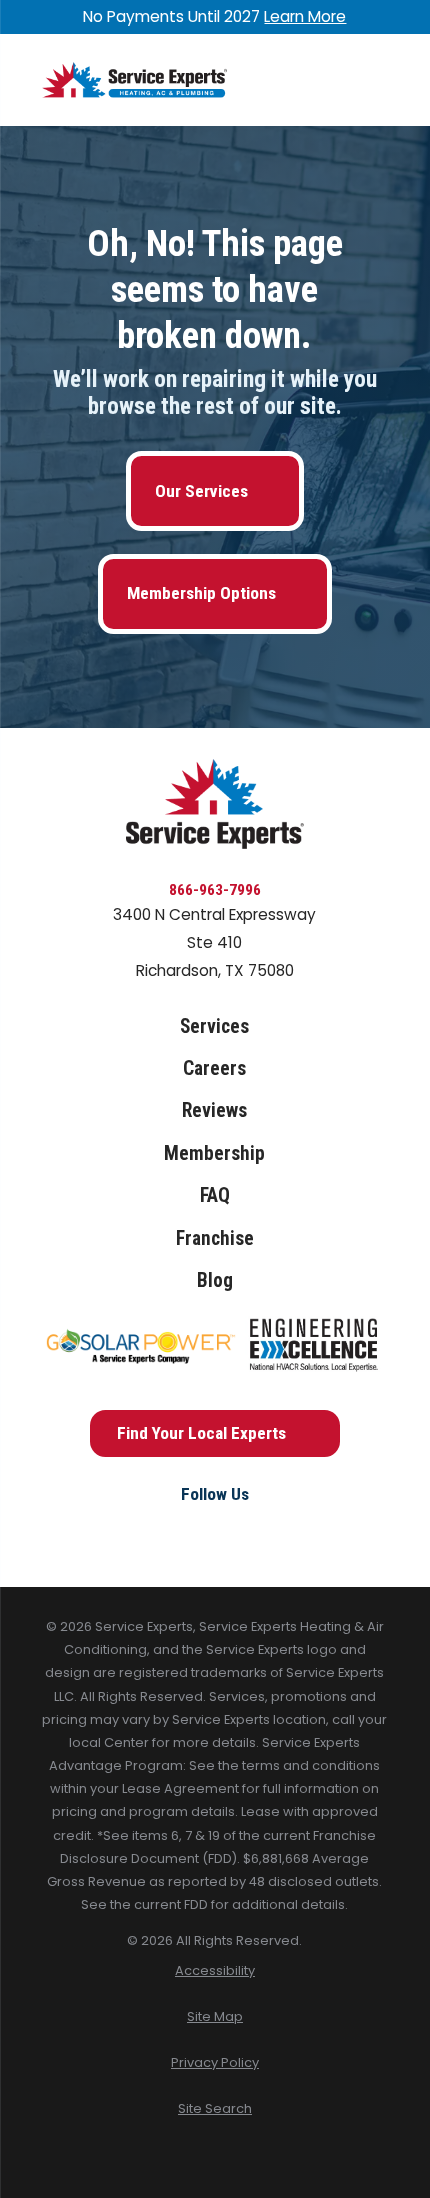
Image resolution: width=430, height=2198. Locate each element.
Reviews (214, 1110)
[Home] (135, 80)
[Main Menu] (372, 80)
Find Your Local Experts (201, 1433)
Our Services (201, 491)
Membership (214, 1153)
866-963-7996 (215, 890)
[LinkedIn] (260, 1529)
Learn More (305, 16)
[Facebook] (170, 1529)
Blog (215, 1280)
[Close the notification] (388, 16)
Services (214, 1026)
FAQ (215, 1195)
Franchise (215, 1238)
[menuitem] (215, 1970)
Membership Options (201, 593)
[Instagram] (215, 1529)
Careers (214, 1068)
